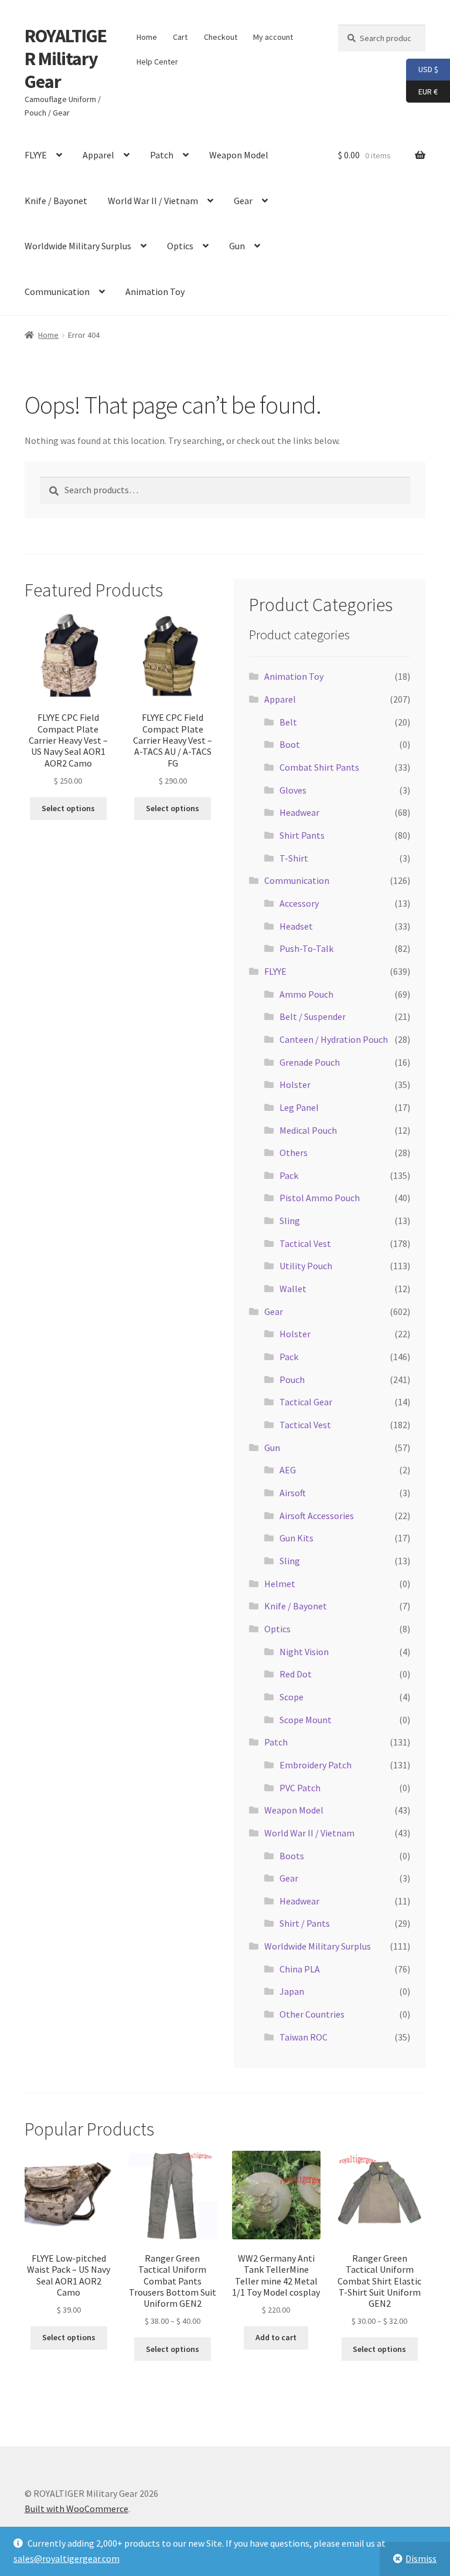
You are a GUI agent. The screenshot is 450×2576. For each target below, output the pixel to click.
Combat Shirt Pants (319, 767)
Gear (243, 201)
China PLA (300, 1969)
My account (273, 37)
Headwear (299, 812)
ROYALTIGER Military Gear (66, 59)
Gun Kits (296, 1538)
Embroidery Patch (316, 1765)
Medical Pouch (308, 1130)
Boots (292, 1856)
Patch (162, 155)
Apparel (98, 155)
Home (147, 37)
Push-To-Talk (306, 948)
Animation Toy (155, 292)
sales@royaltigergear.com (67, 2558)
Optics (180, 246)
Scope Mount (306, 1720)
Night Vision (304, 1652)
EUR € (422, 91)
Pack (289, 1175)
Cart (180, 37)
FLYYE (36, 155)
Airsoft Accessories (317, 1516)
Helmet (280, 1584)
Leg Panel (299, 1107)
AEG (288, 1470)
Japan (292, 1991)
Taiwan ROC (304, 2037)
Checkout (221, 37)
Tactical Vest (305, 1243)
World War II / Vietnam (153, 201)
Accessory (299, 903)
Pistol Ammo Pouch (320, 1198)
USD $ (422, 69)
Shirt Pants (302, 835)
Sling (290, 1221)
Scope (292, 1697)
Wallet (293, 1289)
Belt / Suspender (313, 1016)
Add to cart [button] (276, 2337)
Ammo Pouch (306, 994)
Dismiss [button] (421, 2558)
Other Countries (312, 2014)
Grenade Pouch (310, 1062)
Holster (295, 1084)
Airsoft (293, 1493)
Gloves (293, 790)
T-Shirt (294, 858)
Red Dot (296, 1674)
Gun (237, 246)
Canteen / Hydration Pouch (334, 1039)
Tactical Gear (306, 1402)
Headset (296, 926)
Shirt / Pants (305, 1923)
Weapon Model (239, 155)
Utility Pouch (306, 1266)
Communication (57, 292)
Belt (288, 722)
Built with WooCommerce (76, 2509)
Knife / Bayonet (56, 201)
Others (294, 1153)
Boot (290, 744)
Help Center (157, 62)
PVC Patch (300, 1788)
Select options (68, 808)
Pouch (292, 1379)
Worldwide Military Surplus (78, 246)
